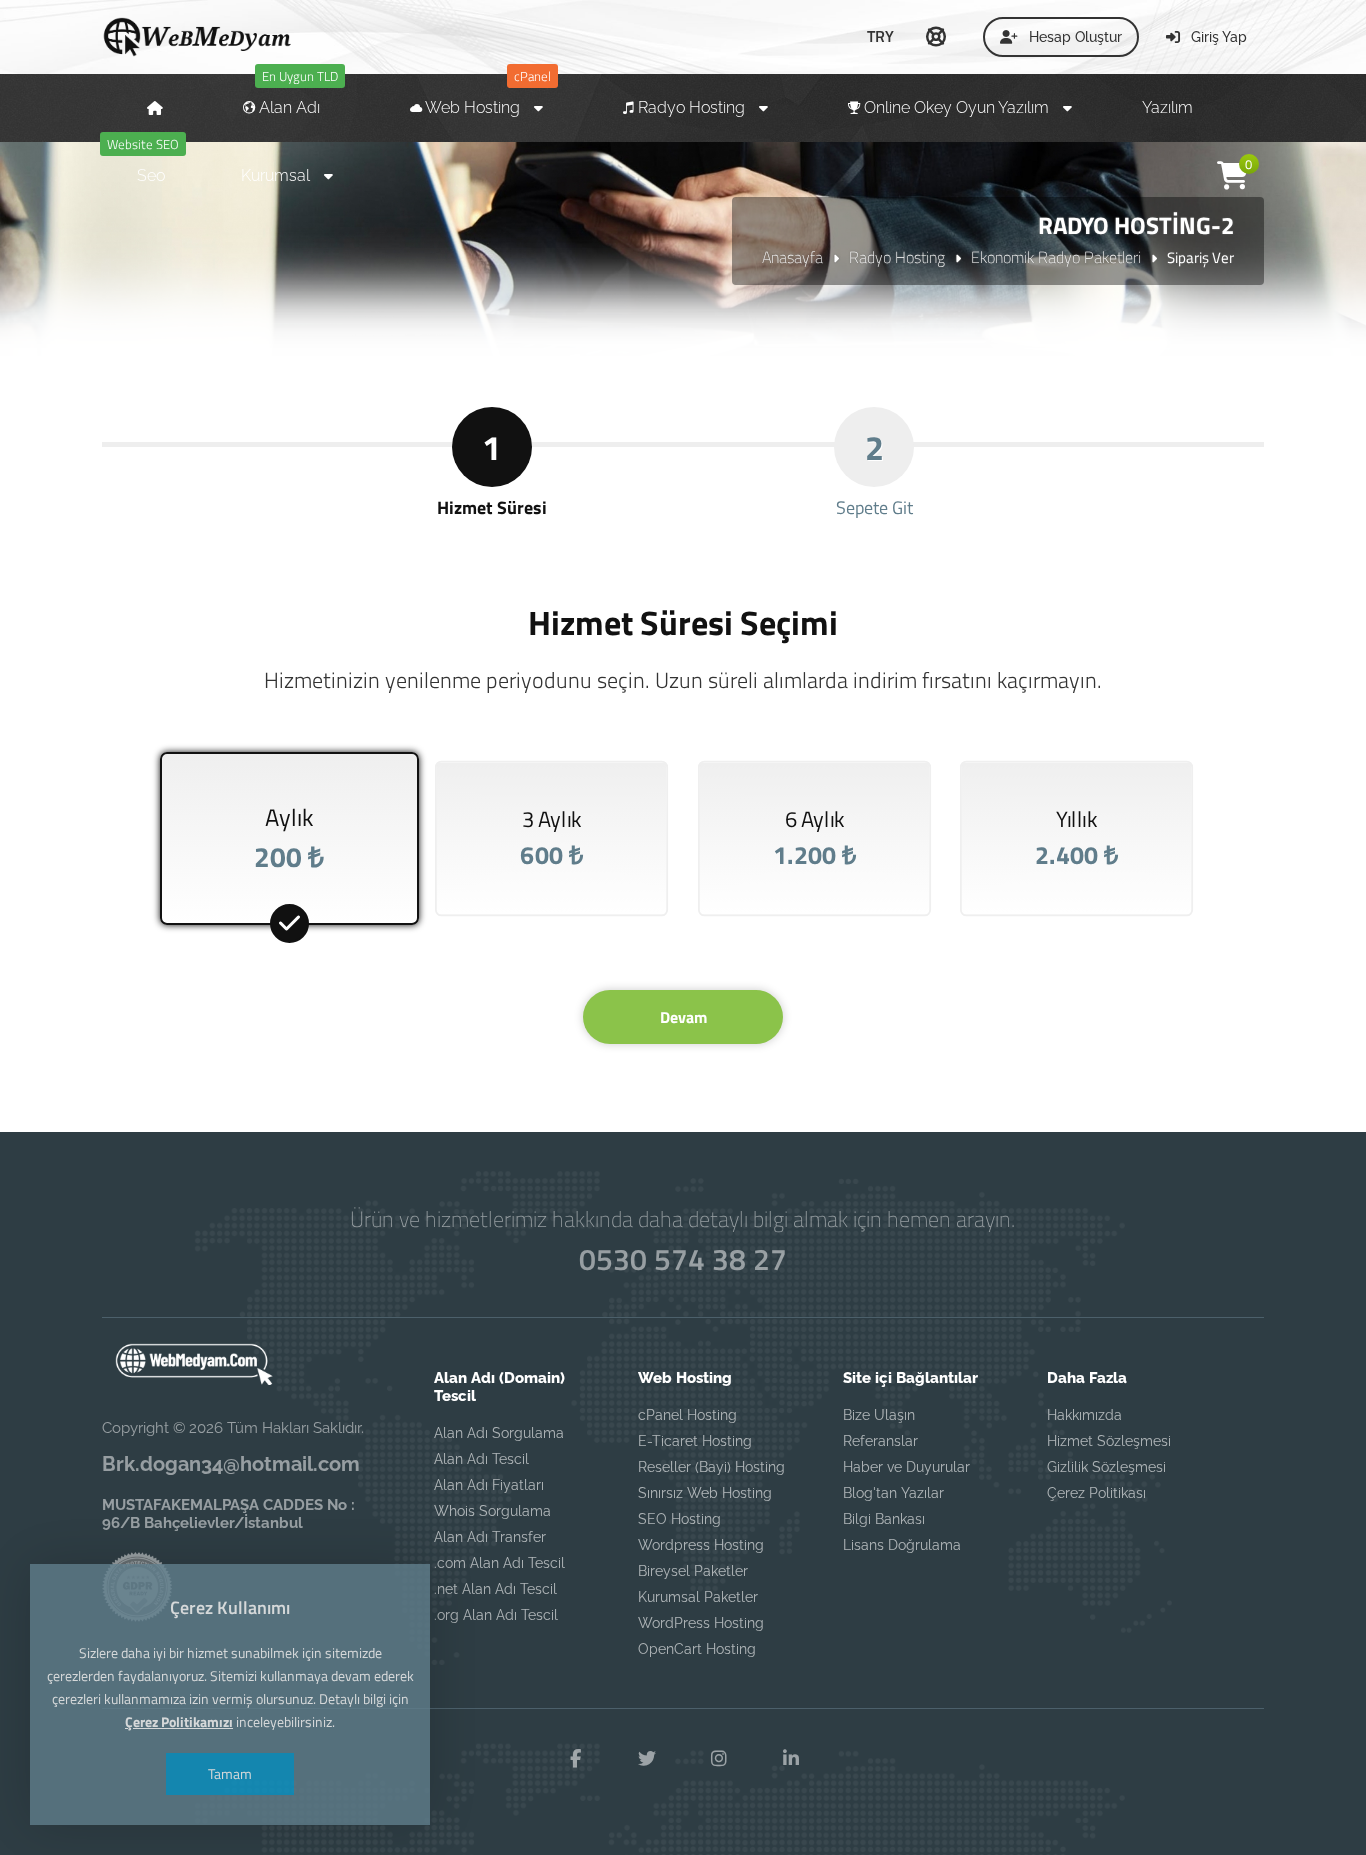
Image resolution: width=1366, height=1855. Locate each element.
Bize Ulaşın (879, 1415)
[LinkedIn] (791, 1759)
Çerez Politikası (1096, 1493)
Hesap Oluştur (1073, 37)
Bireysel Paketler (693, 1571)
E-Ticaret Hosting (695, 1441)
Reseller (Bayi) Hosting (711, 1467)
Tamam (230, 1773)
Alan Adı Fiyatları (489, 1485)
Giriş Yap (1217, 37)
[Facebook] (575, 1759)
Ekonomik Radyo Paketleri (1056, 257)
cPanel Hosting (687, 1415)
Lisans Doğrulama (902, 1545)
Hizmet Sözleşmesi (1109, 1441)
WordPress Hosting (701, 1623)
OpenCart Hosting (697, 1649)
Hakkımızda (1084, 1415)
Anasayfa (792, 257)
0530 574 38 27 (683, 1259)
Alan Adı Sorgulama (499, 1433)
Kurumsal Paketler (698, 1597)
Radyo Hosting (897, 257)
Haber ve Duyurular (906, 1467)
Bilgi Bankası (884, 1519)
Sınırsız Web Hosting (705, 1493)
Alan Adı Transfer (490, 1537)
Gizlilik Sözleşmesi (1106, 1467)
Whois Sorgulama (492, 1511)
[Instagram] (719, 1759)
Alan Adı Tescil (481, 1459)
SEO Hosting (679, 1519)
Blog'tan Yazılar (893, 1493)
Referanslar (880, 1441)
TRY (880, 36)
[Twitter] (647, 1759)
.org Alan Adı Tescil (496, 1615)
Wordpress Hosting (701, 1545)
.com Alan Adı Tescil (499, 1563)
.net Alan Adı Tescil (495, 1589)
